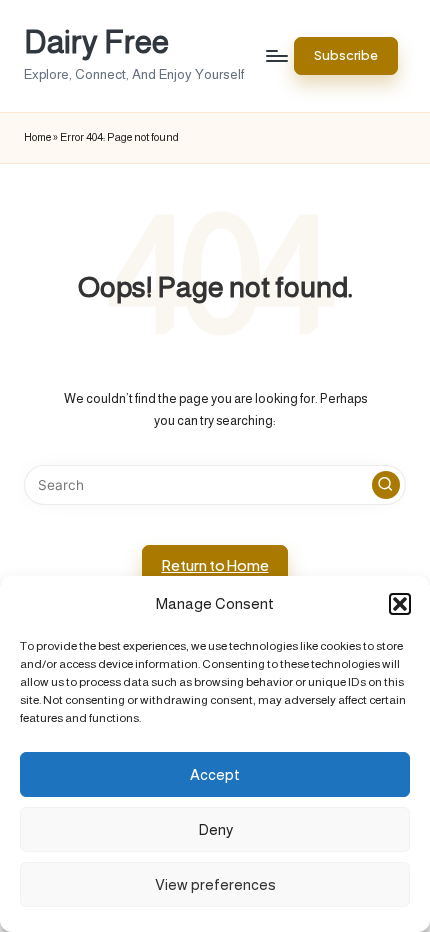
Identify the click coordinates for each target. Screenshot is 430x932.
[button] (400, 604)
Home (37, 137)
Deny (215, 829)
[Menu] (276, 55)
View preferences (215, 884)
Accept (215, 774)
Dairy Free (96, 42)
